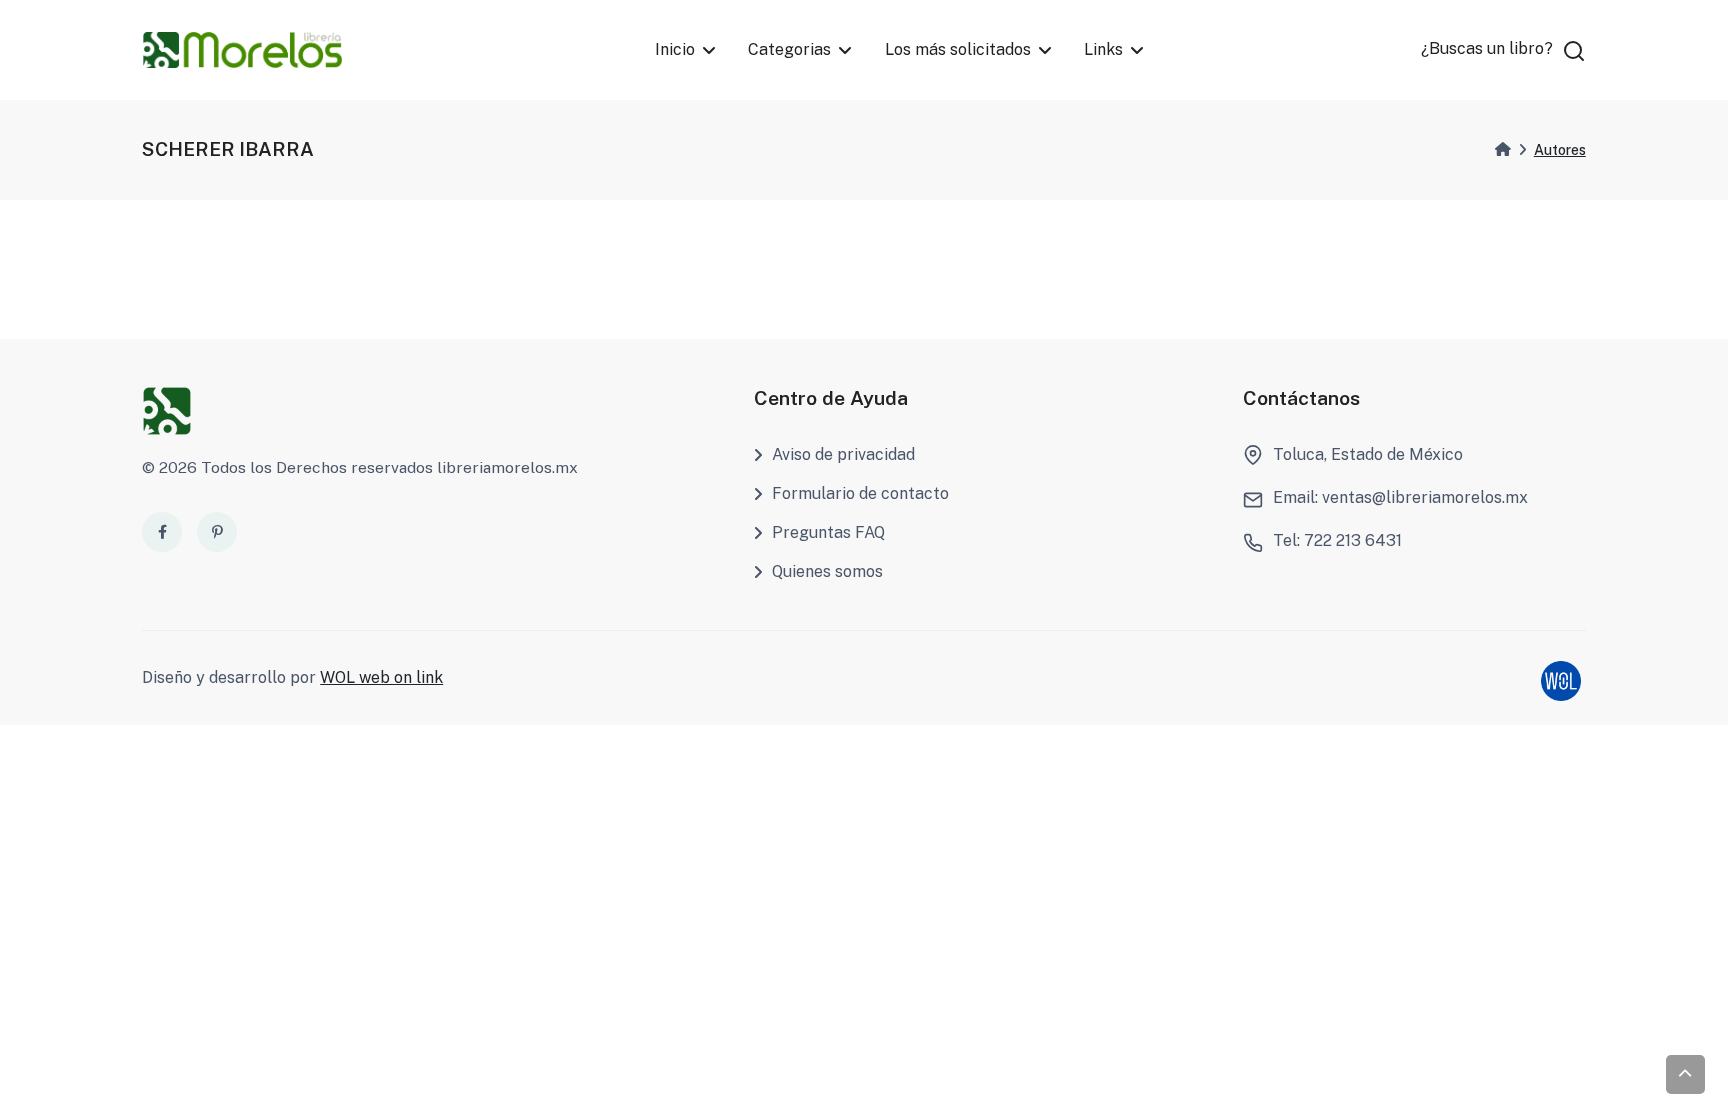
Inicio (675, 49)
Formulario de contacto (860, 493)
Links (1103, 49)
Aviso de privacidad (843, 454)
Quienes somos (827, 571)
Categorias (789, 49)
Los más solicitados (958, 49)
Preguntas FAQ (828, 532)
